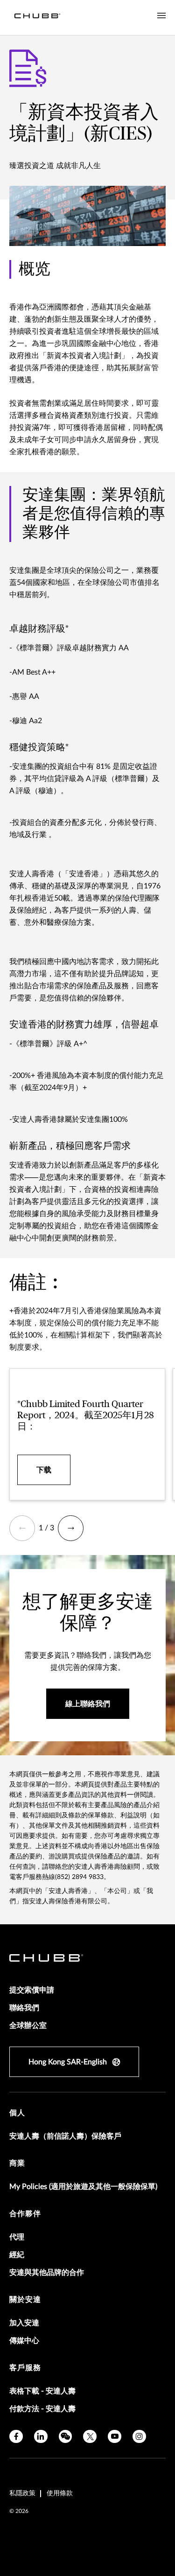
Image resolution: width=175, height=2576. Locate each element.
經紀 (17, 2255)
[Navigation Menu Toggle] (161, 16)
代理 (17, 2237)
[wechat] (66, 2437)
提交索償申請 (32, 1990)
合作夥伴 (25, 2214)
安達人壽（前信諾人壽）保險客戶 (65, 2136)
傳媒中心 (24, 2341)
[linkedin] (41, 2437)
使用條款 (60, 2493)
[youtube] (115, 2437)
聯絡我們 (24, 2008)
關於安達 (25, 2300)
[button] (22, 1528)
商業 (17, 2163)
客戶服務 (25, 2368)
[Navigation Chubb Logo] (37, 18)
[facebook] (16, 2437)
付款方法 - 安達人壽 (42, 2409)
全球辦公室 (28, 2026)
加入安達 (24, 2323)
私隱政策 (22, 2493)
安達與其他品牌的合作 (47, 2273)
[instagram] (139, 2437)
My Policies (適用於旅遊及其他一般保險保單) (83, 2187)
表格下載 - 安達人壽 (42, 2391)
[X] (90, 2437)
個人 (17, 2113)
